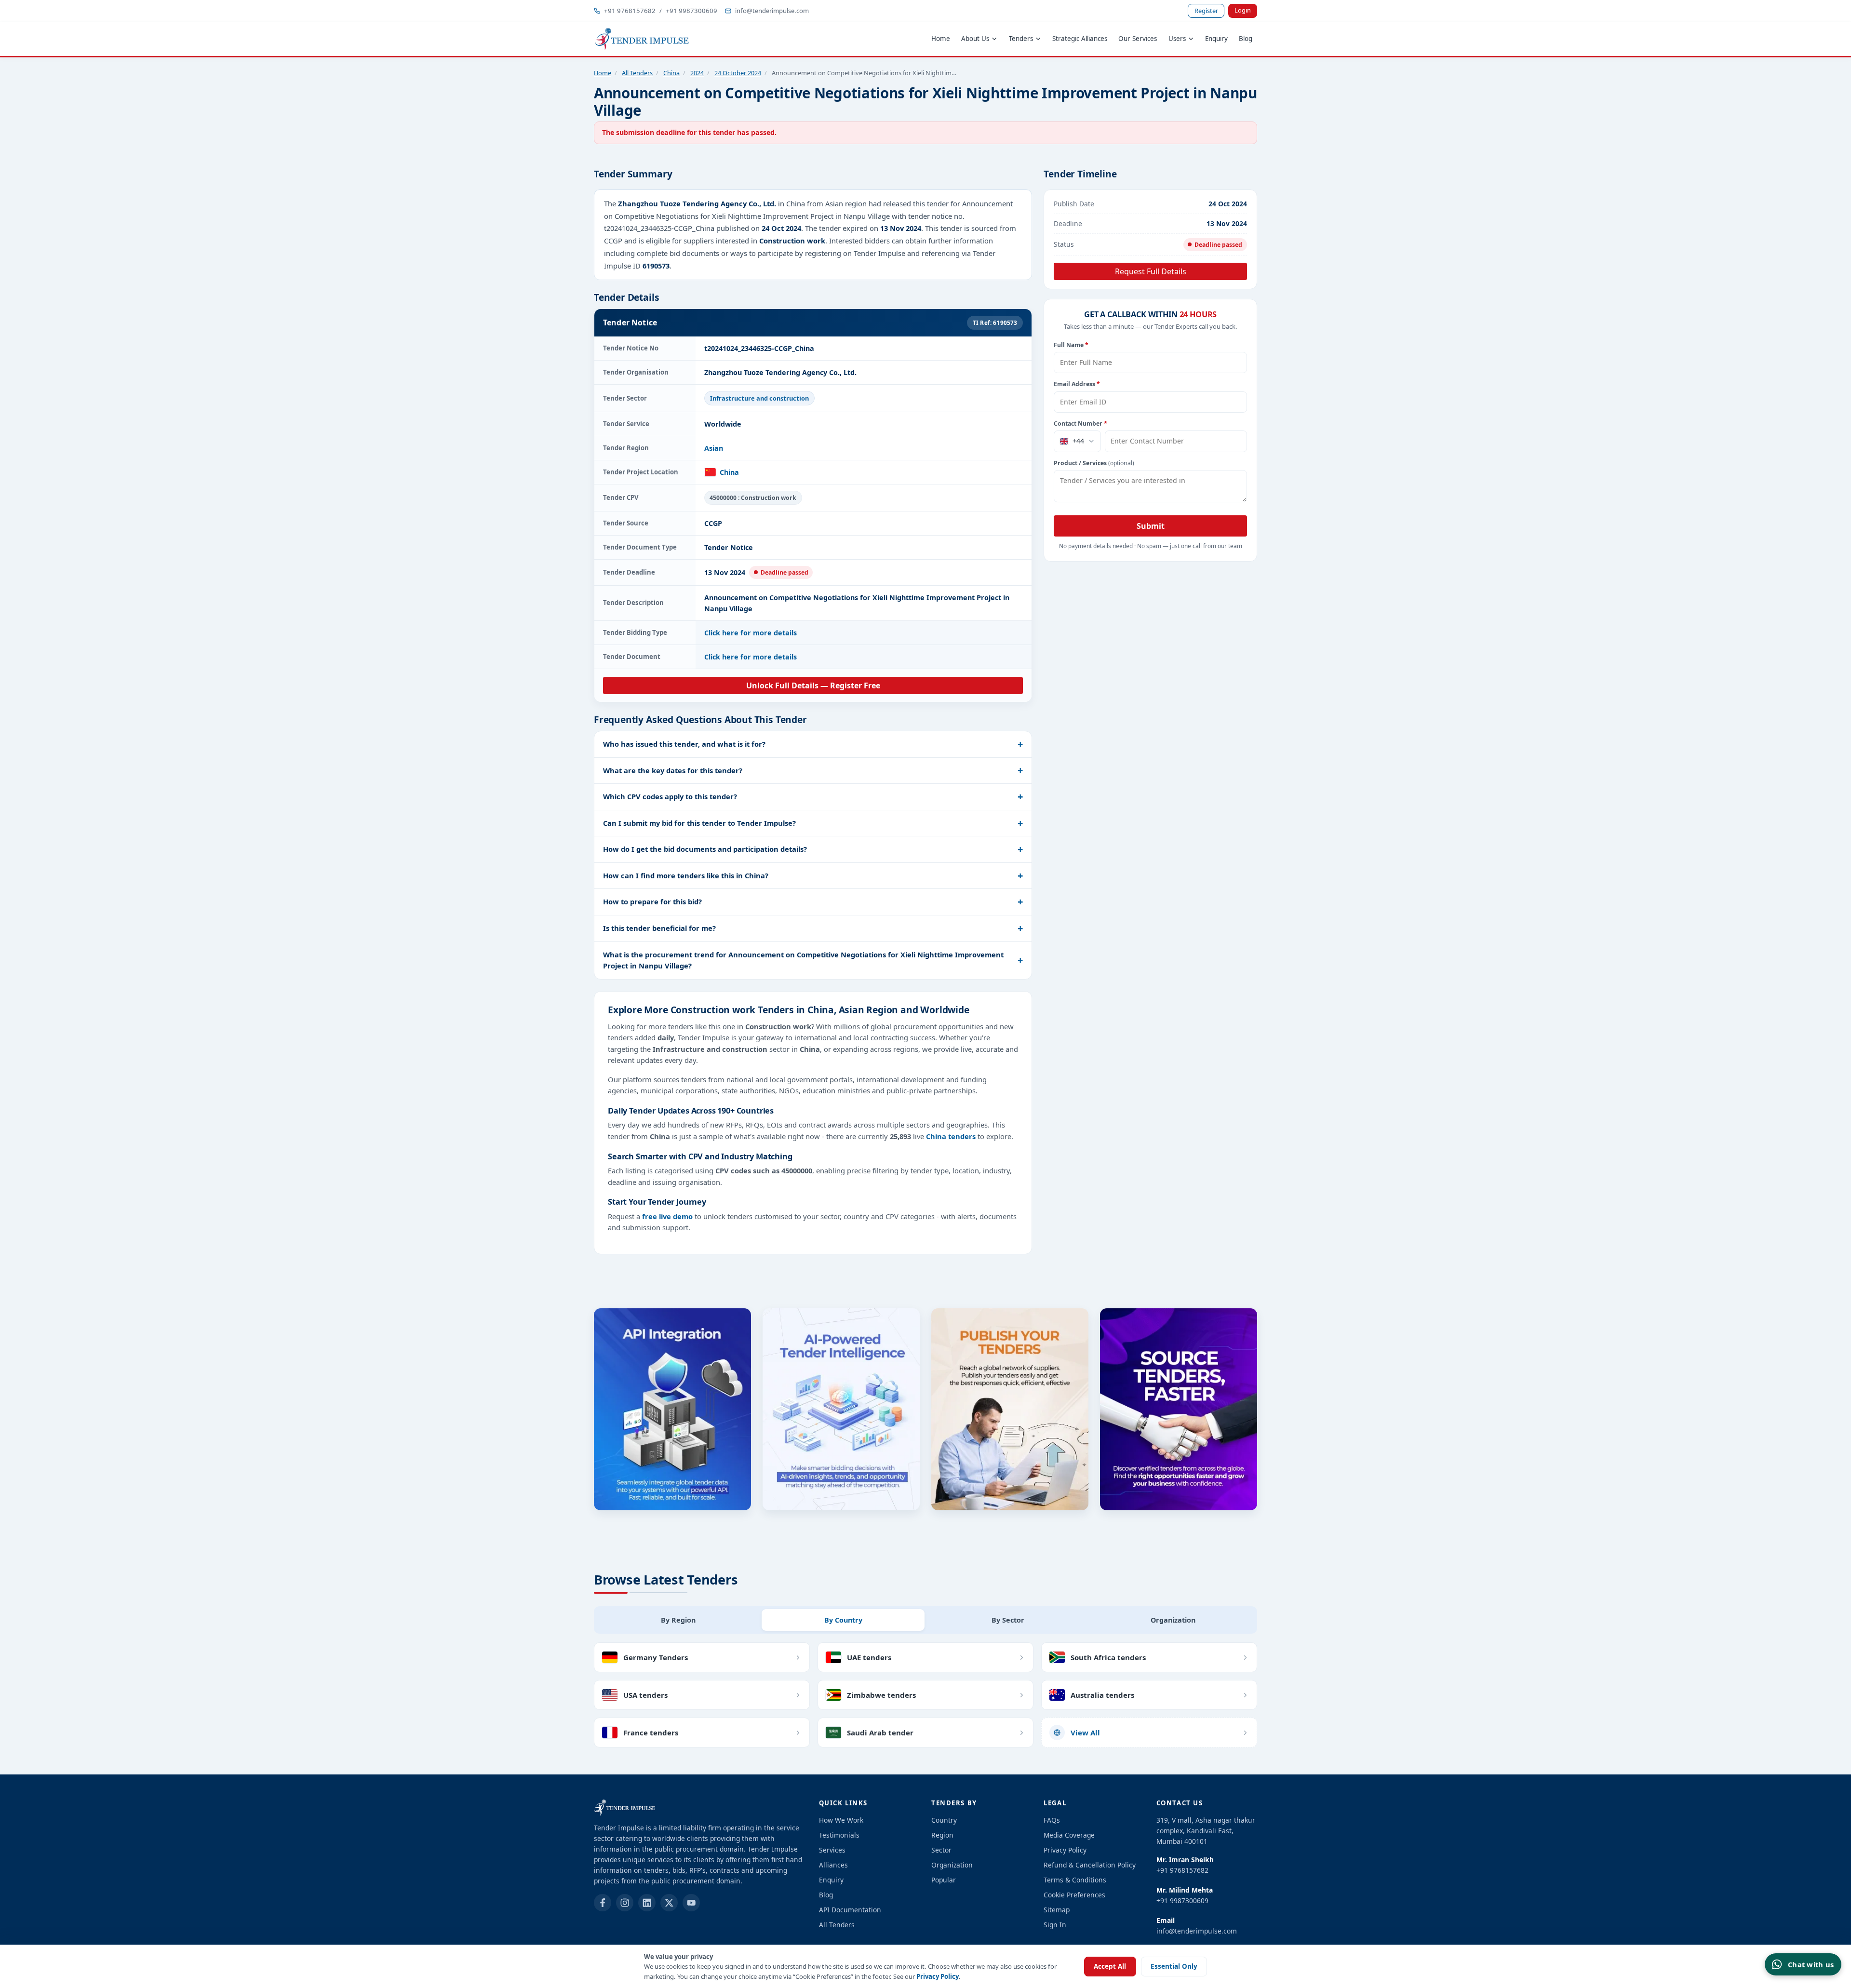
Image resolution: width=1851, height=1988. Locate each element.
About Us (975, 39)
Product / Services (1094, 463)
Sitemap (1057, 1910)
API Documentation (850, 1910)
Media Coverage (1069, 1835)
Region (942, 1835)
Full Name (1071, 345)
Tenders (1021, 39)
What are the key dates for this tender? (673, 770)
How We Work (841, 1820)
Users (1177, 39)
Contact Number (1080, 423)
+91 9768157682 (630, 11)
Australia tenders (1102, 1695)
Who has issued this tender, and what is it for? (684, 744)
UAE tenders (869, 1657)
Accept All (1110, 1966)
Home (941, 39)
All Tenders (637, 73)
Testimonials (839, 1835)
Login (1243, 10)
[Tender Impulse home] (642, 39)
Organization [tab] (1173, 1620)
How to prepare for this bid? (652, 901)
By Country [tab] (843, 1620)
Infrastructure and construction (759, 398)
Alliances (833, 1865)
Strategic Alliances (1080, 39)
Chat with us (1811, 1964)
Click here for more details (751, 633)
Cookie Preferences (1074, 1895)
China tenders (951, 1136)
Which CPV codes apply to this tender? (670, 796)
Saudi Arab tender (880, 1733)
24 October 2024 (738, 73)
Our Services (1138, 39)
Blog (1246, 39)
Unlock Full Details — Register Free (813, 685)
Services (832, 1850)
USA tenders (645, 1695)
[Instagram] (625, 1903)
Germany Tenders (656, 1657)
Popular (944, 1880)
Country (944, 1820)
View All (1085, 1733)
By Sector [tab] (1008, 1620)
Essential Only (1174, 1966)
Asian (714, 448)
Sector (941, 1850)
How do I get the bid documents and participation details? (705, 849)
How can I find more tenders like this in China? (686, 875)
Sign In (1055, 1925)
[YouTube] (691, 1903)
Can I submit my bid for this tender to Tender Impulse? (699, 823)
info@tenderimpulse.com (772, 11)
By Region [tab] (678, 1620)
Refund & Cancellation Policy (1090, 1865)
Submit (1151, 526)
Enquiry (1216, 39)
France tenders (651, 1733)
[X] (669, 1903)
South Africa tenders (1108, 1657)
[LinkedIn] (647, 1903)
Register (1206, 11)
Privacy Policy (938, 1976)
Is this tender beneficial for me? (659, 928)
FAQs (1052, 1820)
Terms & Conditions (1075, 1880)
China (671, 73)
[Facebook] (603, 1903)
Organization (952, 1865)
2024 (697, 73)
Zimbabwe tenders (881, 1695)
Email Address (1077, 384)
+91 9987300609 (691, 11)
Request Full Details (1151, 271)
